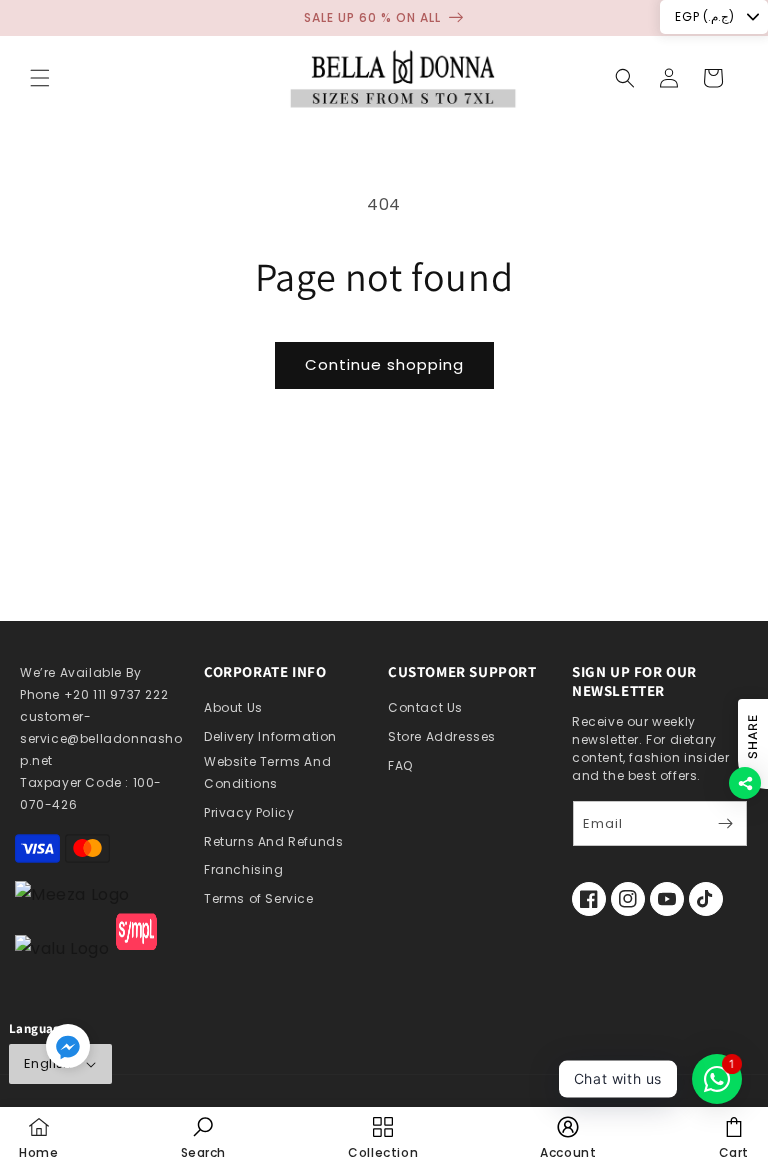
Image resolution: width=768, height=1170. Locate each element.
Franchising (244, 869)
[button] (40, 78)
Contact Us (425, 707)
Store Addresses (442, 736)
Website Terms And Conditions (267, 772)
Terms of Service (259, 898)
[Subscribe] (725, 823)
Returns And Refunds (273, 841)
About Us (233, 707)
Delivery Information (270, 736)
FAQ (400, 765)
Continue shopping (384, 364)
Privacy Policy (249, 812)
